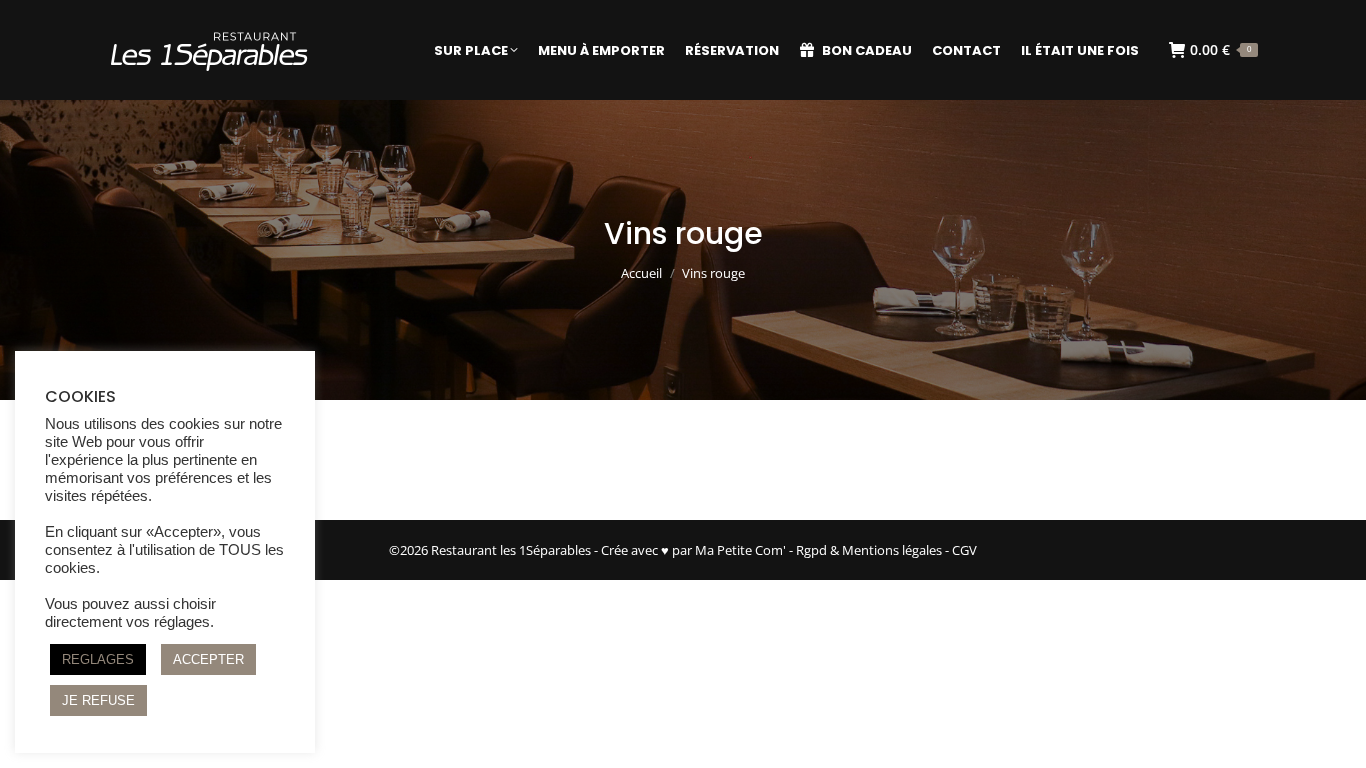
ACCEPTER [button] (208, 659)
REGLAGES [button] (98, 659)
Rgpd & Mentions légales (869, 550)
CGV (964, 550)
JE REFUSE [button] (98, 700)
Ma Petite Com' (740, 550)
